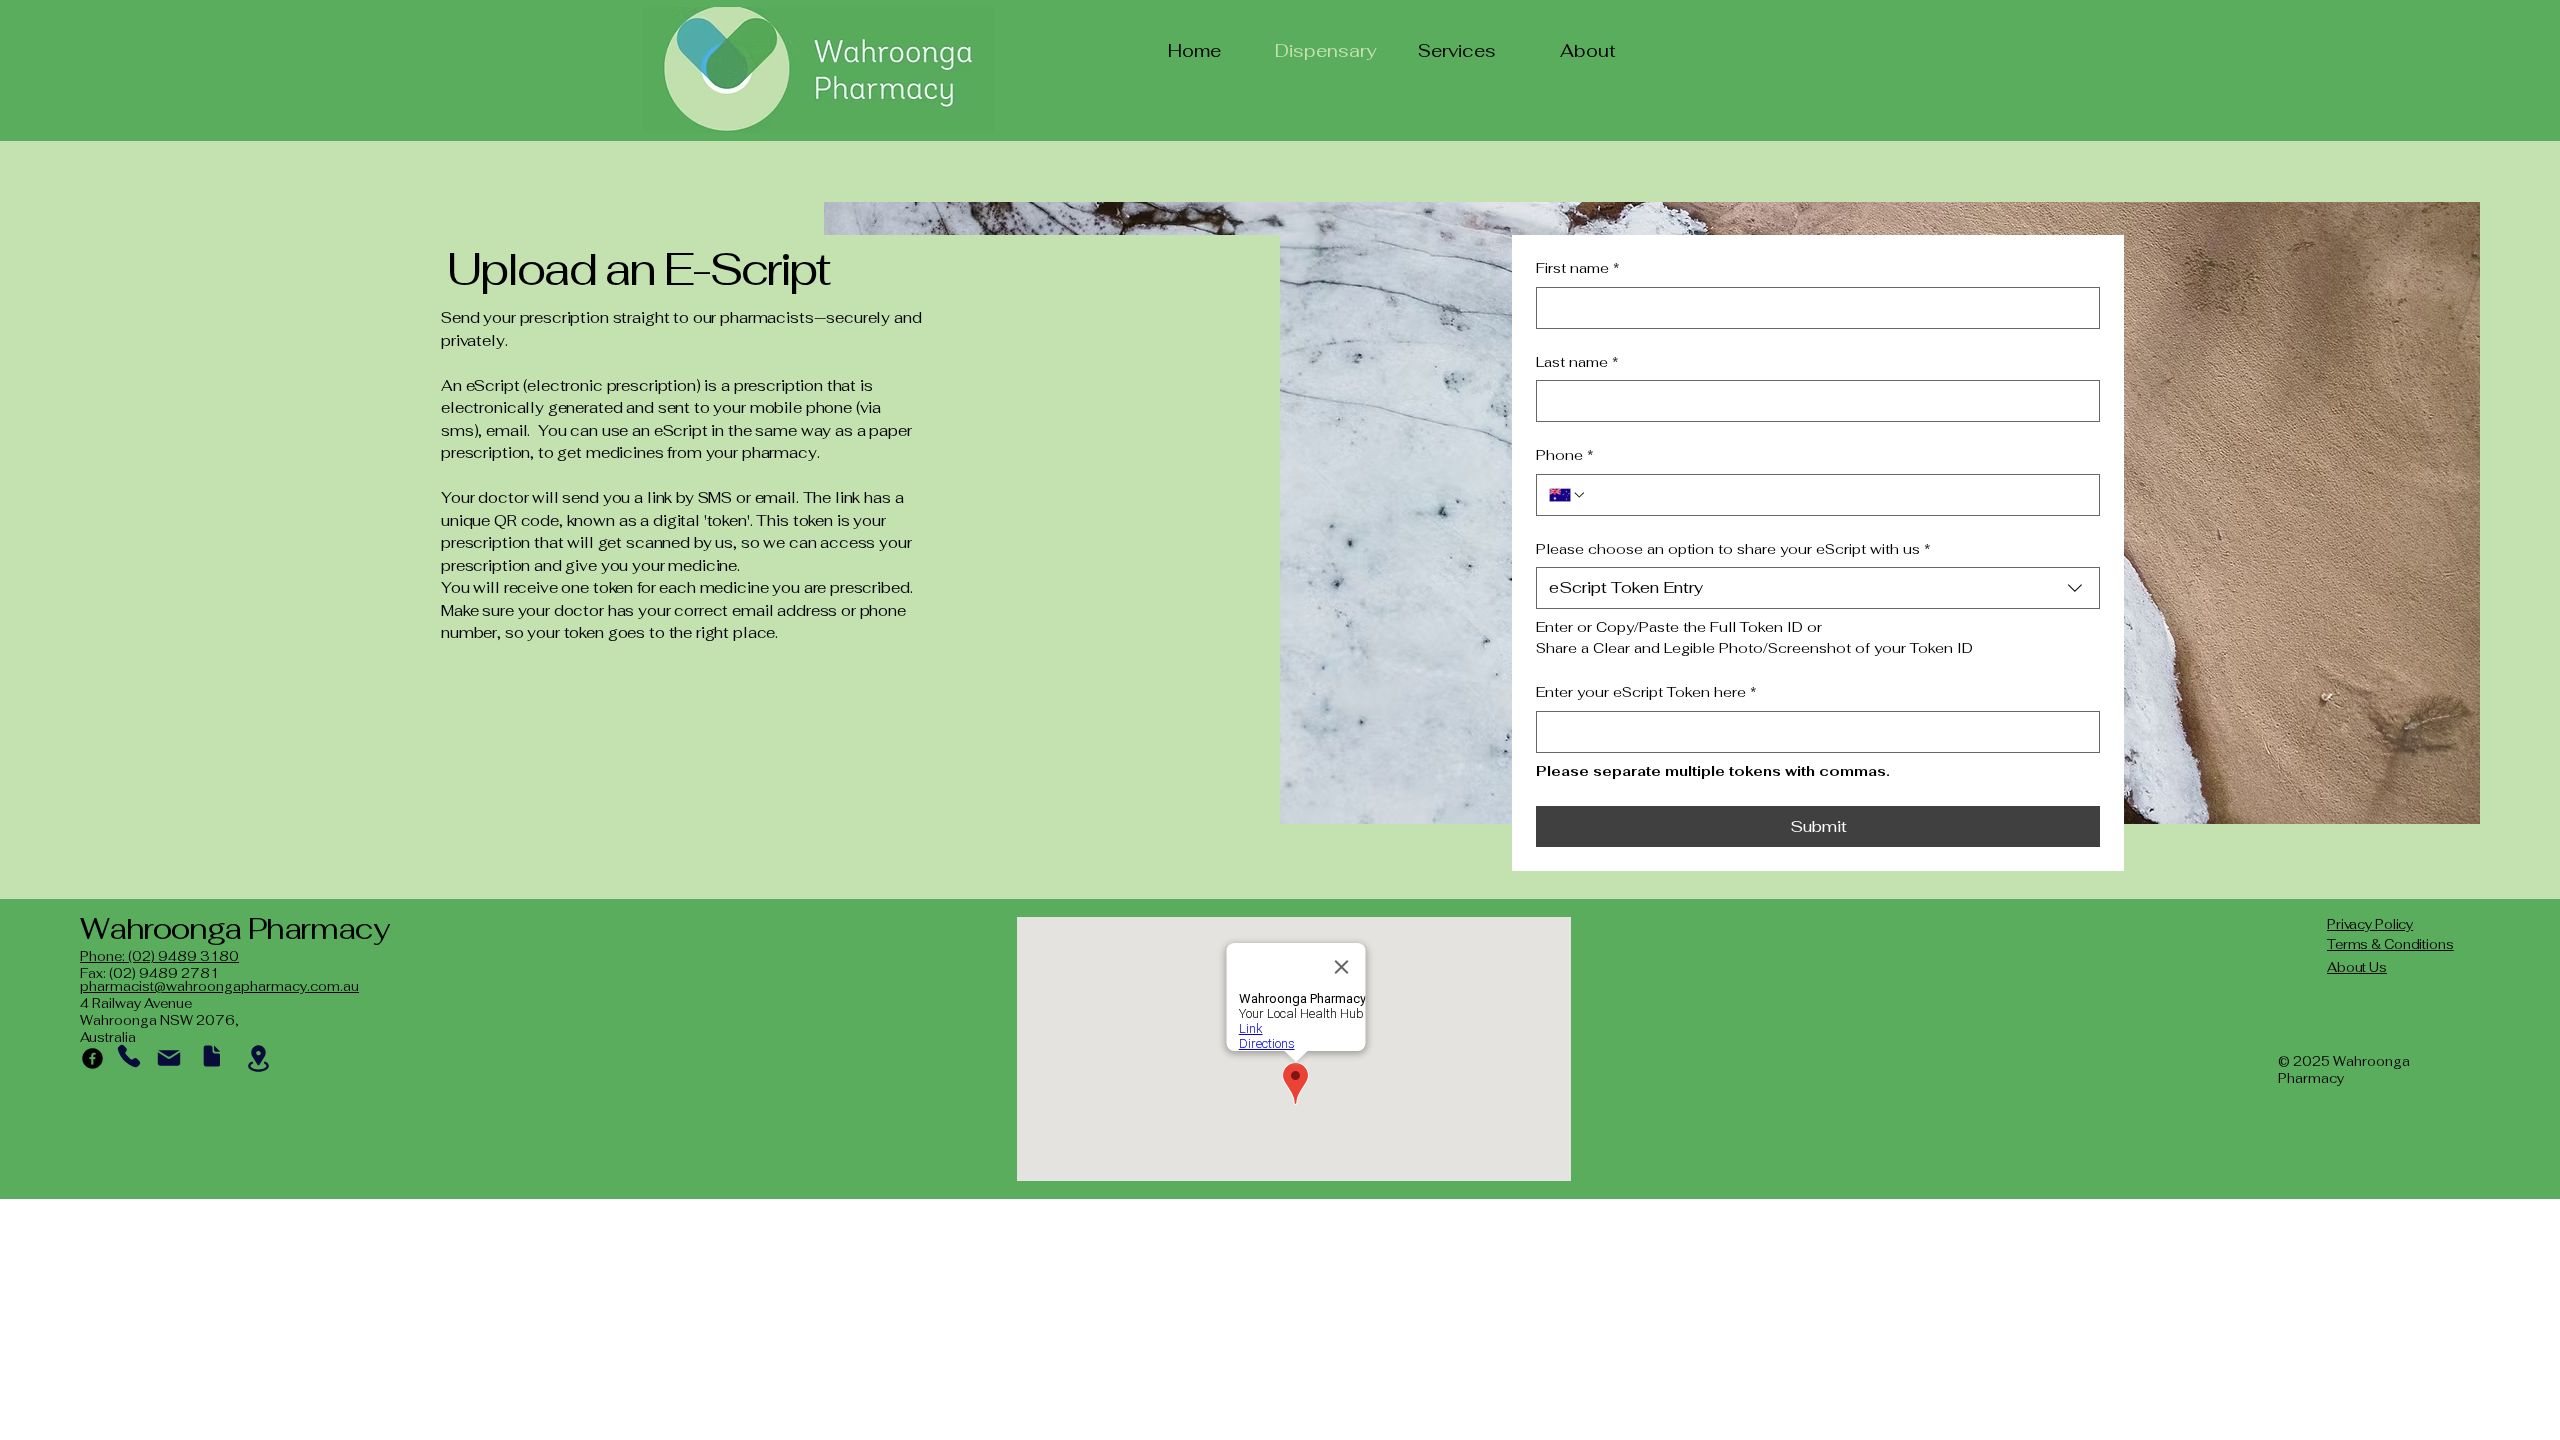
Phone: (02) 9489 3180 (159, 956)
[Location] (258, 1058)
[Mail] (169, 1058)
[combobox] (1818, 588)
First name (1578, 268)
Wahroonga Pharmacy (234, 928)
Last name (1577, 362)
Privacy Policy (2370, 924)
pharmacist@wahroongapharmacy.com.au (219, 986)
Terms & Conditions (2390, 944)
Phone (1565, 455)
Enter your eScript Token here (1646, 692)
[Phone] (129, 1056)
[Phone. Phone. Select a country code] (1568, 495)
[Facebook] (92, 1058)
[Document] (211, 1056)
